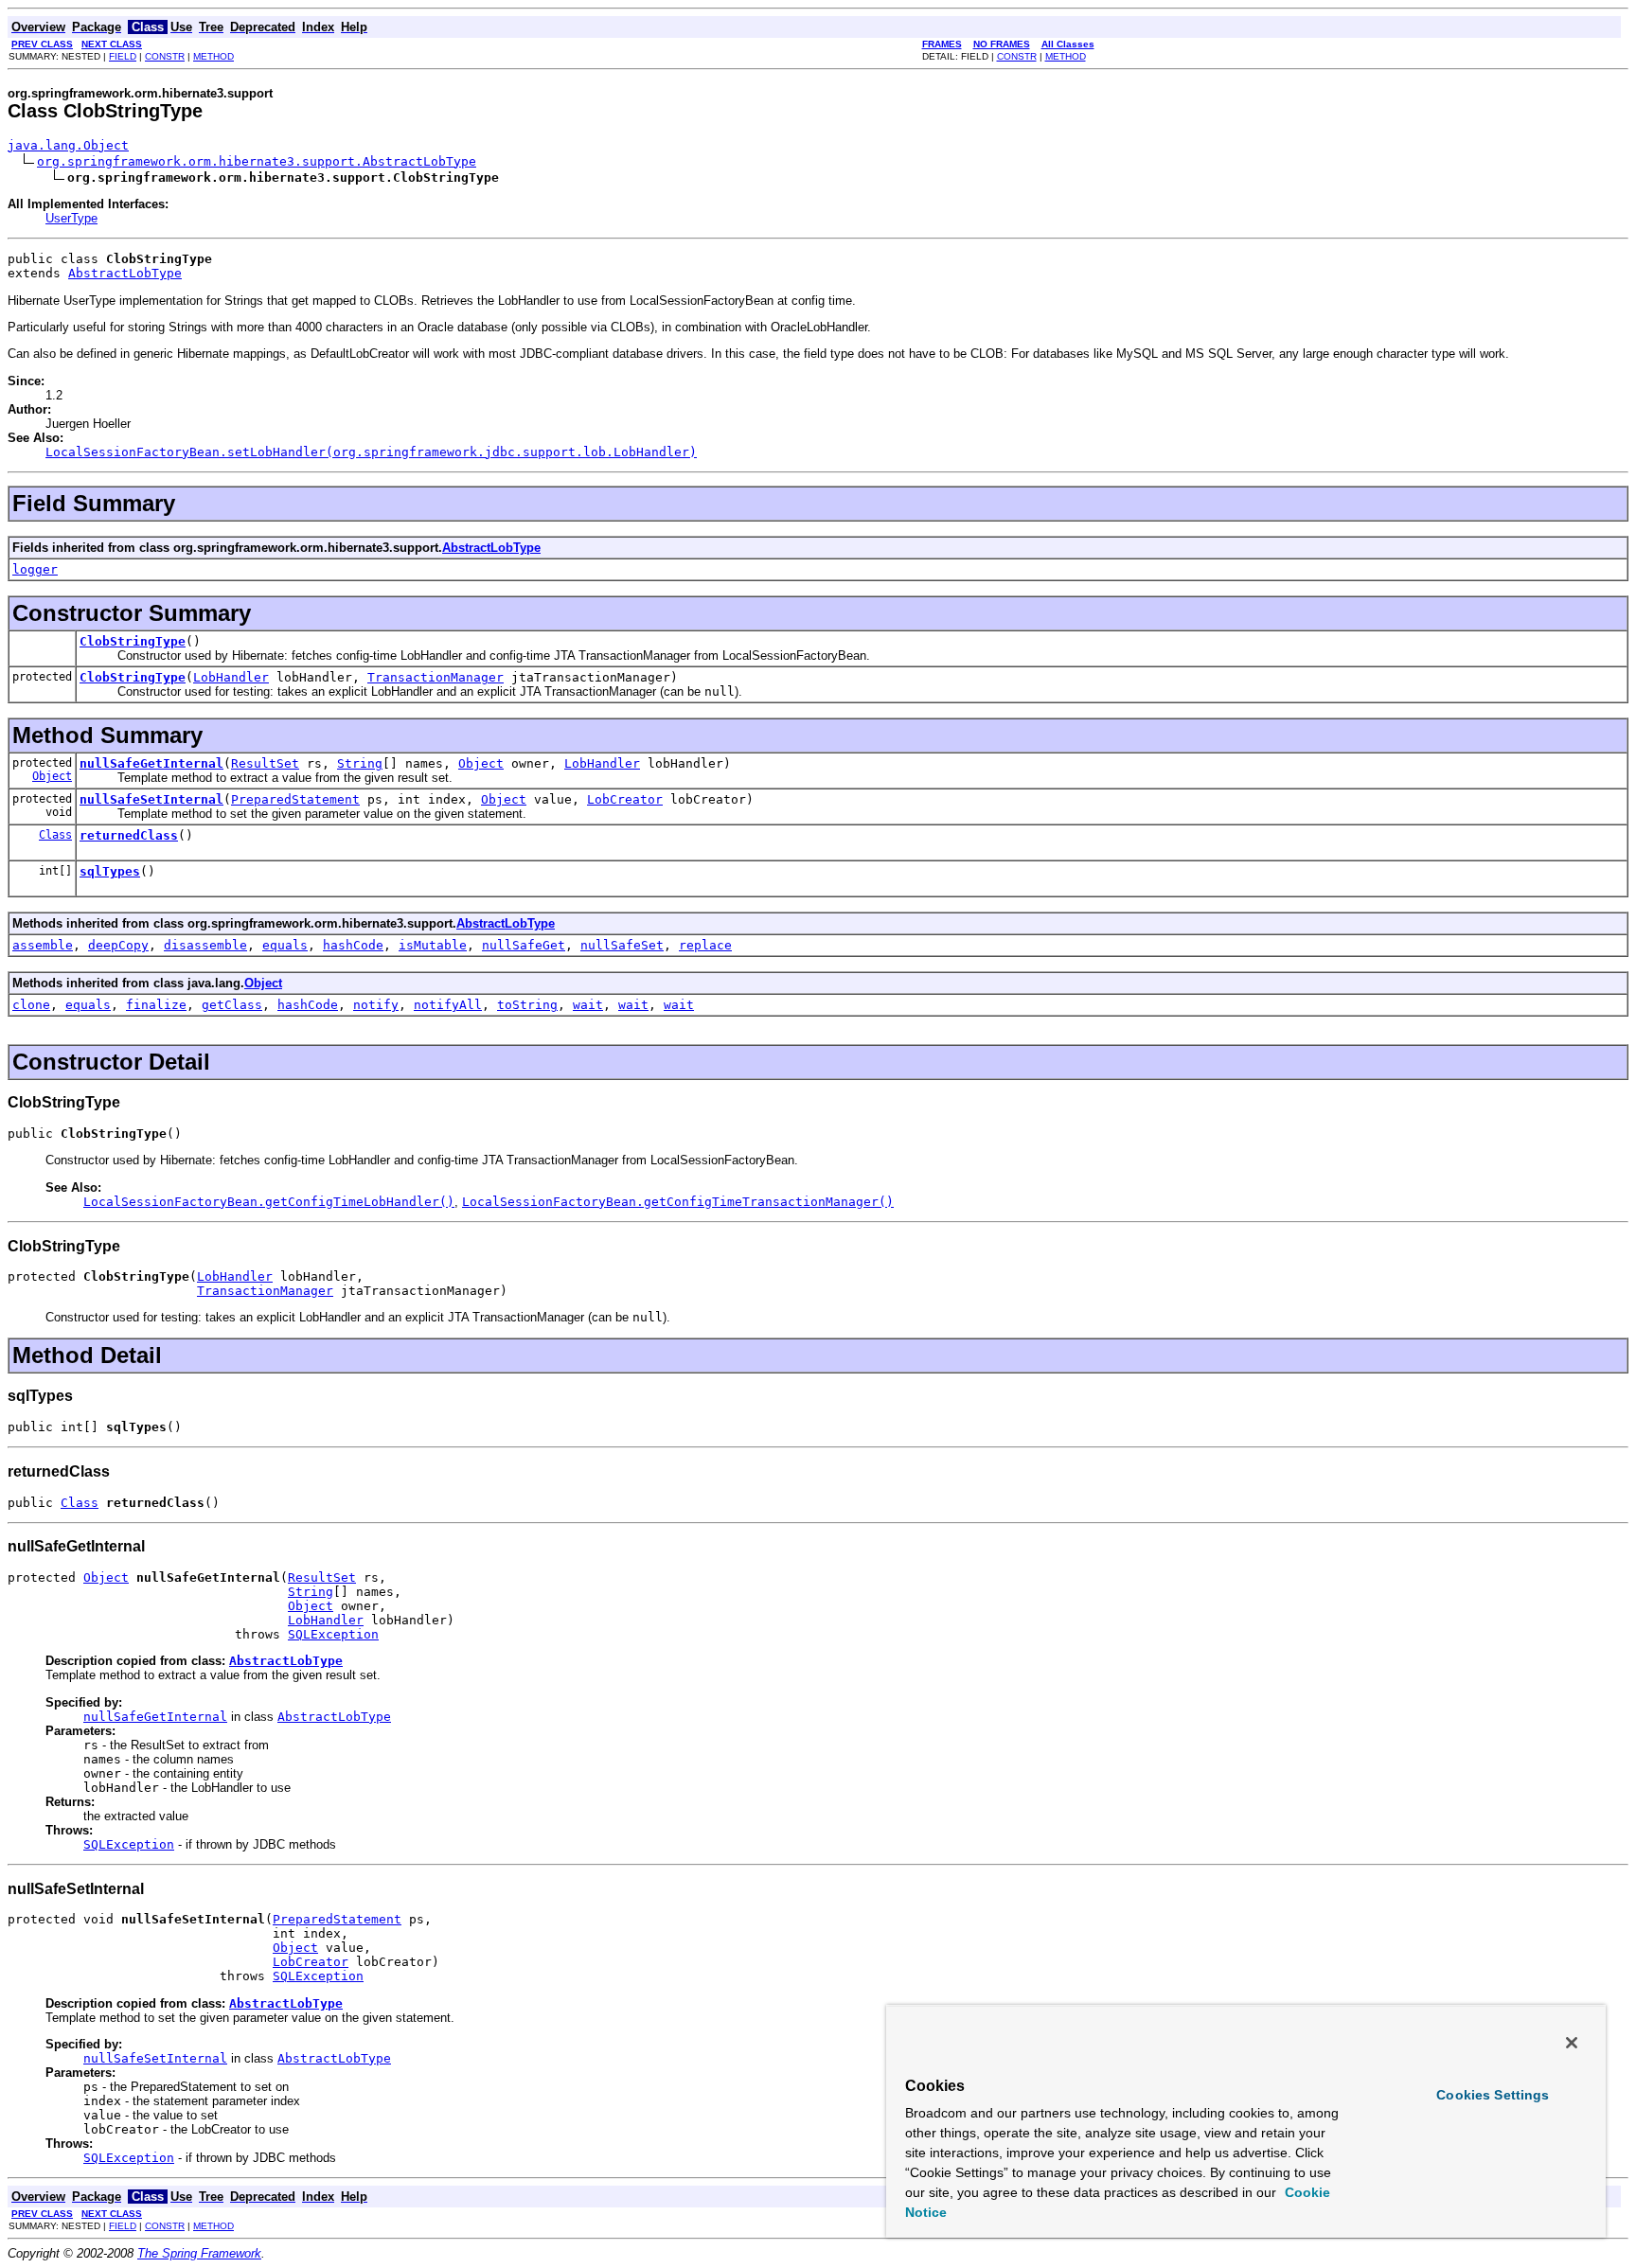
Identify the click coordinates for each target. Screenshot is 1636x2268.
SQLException (333, 1634)
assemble (43, 945)
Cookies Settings (1493, 2095)
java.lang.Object (68, 145)
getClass (232, 1005)
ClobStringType (133, 641)
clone (31, 1005)
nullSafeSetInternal (151, 799)
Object (52, 776)
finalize (156, 1005)
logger (35, 569)
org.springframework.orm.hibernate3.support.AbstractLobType (257, 161)
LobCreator (625, 799)
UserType (71, 218)
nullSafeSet (622, 945)
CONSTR (165, 56)
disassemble (205, 945)
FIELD (123, 56)
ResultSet (265, 763)
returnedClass (129, 835)
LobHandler (231, 677)
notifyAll (448, 1005)
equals (285, 945)
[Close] (1572, 2043)
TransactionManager (436, 677)
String (360, 763)
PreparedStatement (295, 799)
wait (588, 1005)
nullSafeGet (524, 945)
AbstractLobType (125, 273)
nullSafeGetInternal (151, 763)
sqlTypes (110, 871)
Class (55, 835)
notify (376, 1005)
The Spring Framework (199, 2253)
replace (705, 945)
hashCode (353, 945)
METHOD (213, 56)
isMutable (433, 945)
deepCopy (118, 945)
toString (527, 1005)
